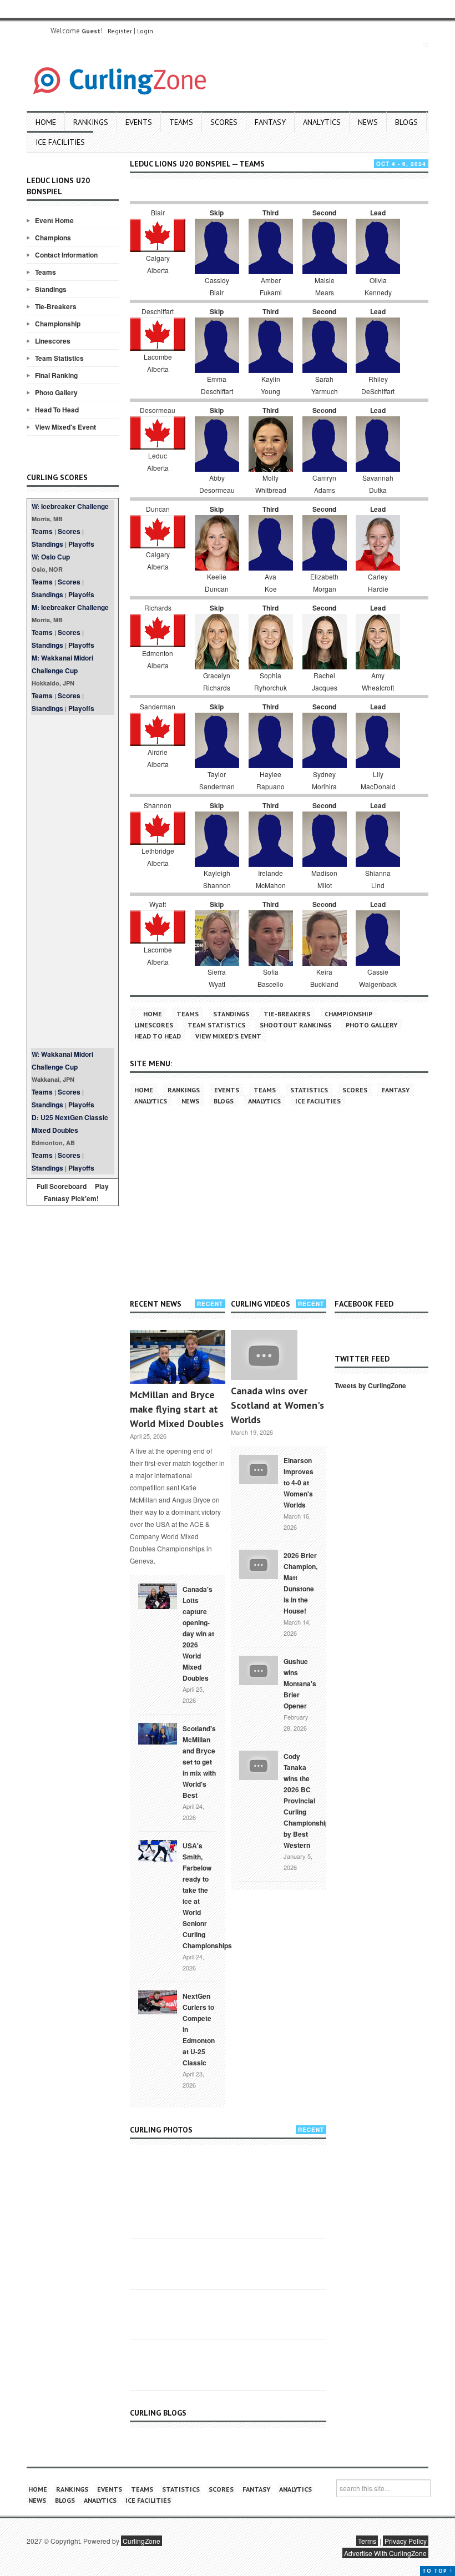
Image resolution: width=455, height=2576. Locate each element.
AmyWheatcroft (378, 681)
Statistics (309, 1090)
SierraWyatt (217, 978)
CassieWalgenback (378, 978)
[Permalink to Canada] (158, 1595)
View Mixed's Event (65, 427)
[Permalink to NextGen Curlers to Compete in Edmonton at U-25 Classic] (158, 2002)
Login (145, 31)
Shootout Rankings (295, 1025)
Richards (158, 608)
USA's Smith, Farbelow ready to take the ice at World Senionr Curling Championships (207, 1896)
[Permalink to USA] (158, 1850)
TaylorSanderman (217, 780)
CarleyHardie (378, 583)
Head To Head (57, 410)
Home (46, 122)
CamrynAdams (324, 484)
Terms (367, 2541)
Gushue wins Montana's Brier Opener (300, 1683)
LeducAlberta (158, 462)
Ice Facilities (60, 142)
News (368, 122)
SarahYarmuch (325, 385)
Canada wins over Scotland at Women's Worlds (277, 1405)
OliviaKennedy (378, 286)
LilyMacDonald (378, 780)
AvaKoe (271, 583)
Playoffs (81, 544)
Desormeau (158, 410)
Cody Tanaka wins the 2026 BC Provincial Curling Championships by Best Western (308, 1801)
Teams (181, 122)
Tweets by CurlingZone (370, 1385)
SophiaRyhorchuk (271, 681)
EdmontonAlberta (158, 659)
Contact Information (66, 255)
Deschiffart (158, 311)
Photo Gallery (56, 392)
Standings (51, 289)
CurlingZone (141, 2541)
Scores (224, 122)
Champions (53, 238)
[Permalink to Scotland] (158, 1733)
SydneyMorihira (324, 780)
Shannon (158, 805)
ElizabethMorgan (324, 583)
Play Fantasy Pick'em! (77, 1192)
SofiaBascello (271, 978)
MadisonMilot (324, 879)
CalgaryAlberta (158, 264)
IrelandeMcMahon (271, 879)
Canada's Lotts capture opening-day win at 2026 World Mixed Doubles (198, 1634)
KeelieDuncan (217, 583)
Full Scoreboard (62, 1186)
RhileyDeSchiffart (378, 385)
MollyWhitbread (271, 484)
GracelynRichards (217, 681)
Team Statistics (59, 358)
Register (120, 31)
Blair (158, 212)
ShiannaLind (378, 879)
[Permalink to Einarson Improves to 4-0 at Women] (259, 1468)
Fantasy (270, 122)
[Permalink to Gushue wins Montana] (259, 1669)
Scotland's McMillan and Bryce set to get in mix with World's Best (199, 1762)
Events (139, 122)
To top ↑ (438, 2571)
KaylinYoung (271, 385)
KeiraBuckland (324, 978)
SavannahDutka (378, 484)
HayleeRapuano (271, 780)
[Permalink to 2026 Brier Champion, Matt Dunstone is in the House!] (259, 1563)
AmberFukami (271, 286)
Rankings (91, 122)
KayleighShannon (217, 879)
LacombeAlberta (158, 363)
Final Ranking (56, 375)
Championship (58, 324)
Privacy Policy (406, 2541)
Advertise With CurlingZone (385, 2553)
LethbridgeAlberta (158, 857)
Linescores (53, 341)
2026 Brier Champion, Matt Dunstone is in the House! (300, 1583)
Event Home (54, 220)
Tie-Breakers (56, 306)
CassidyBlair (217, 286)
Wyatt (158, 904)
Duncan (158, 509)
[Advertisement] (73, 881)
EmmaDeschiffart (217, 385)
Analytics (322, 122)
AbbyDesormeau (217, 484)
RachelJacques (325, 681)
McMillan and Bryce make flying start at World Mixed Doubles (177, 1409)
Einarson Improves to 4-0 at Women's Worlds (299, 1483)
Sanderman (158, 706)
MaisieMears (325, 286)
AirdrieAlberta (158, 758)
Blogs (406, 122)
